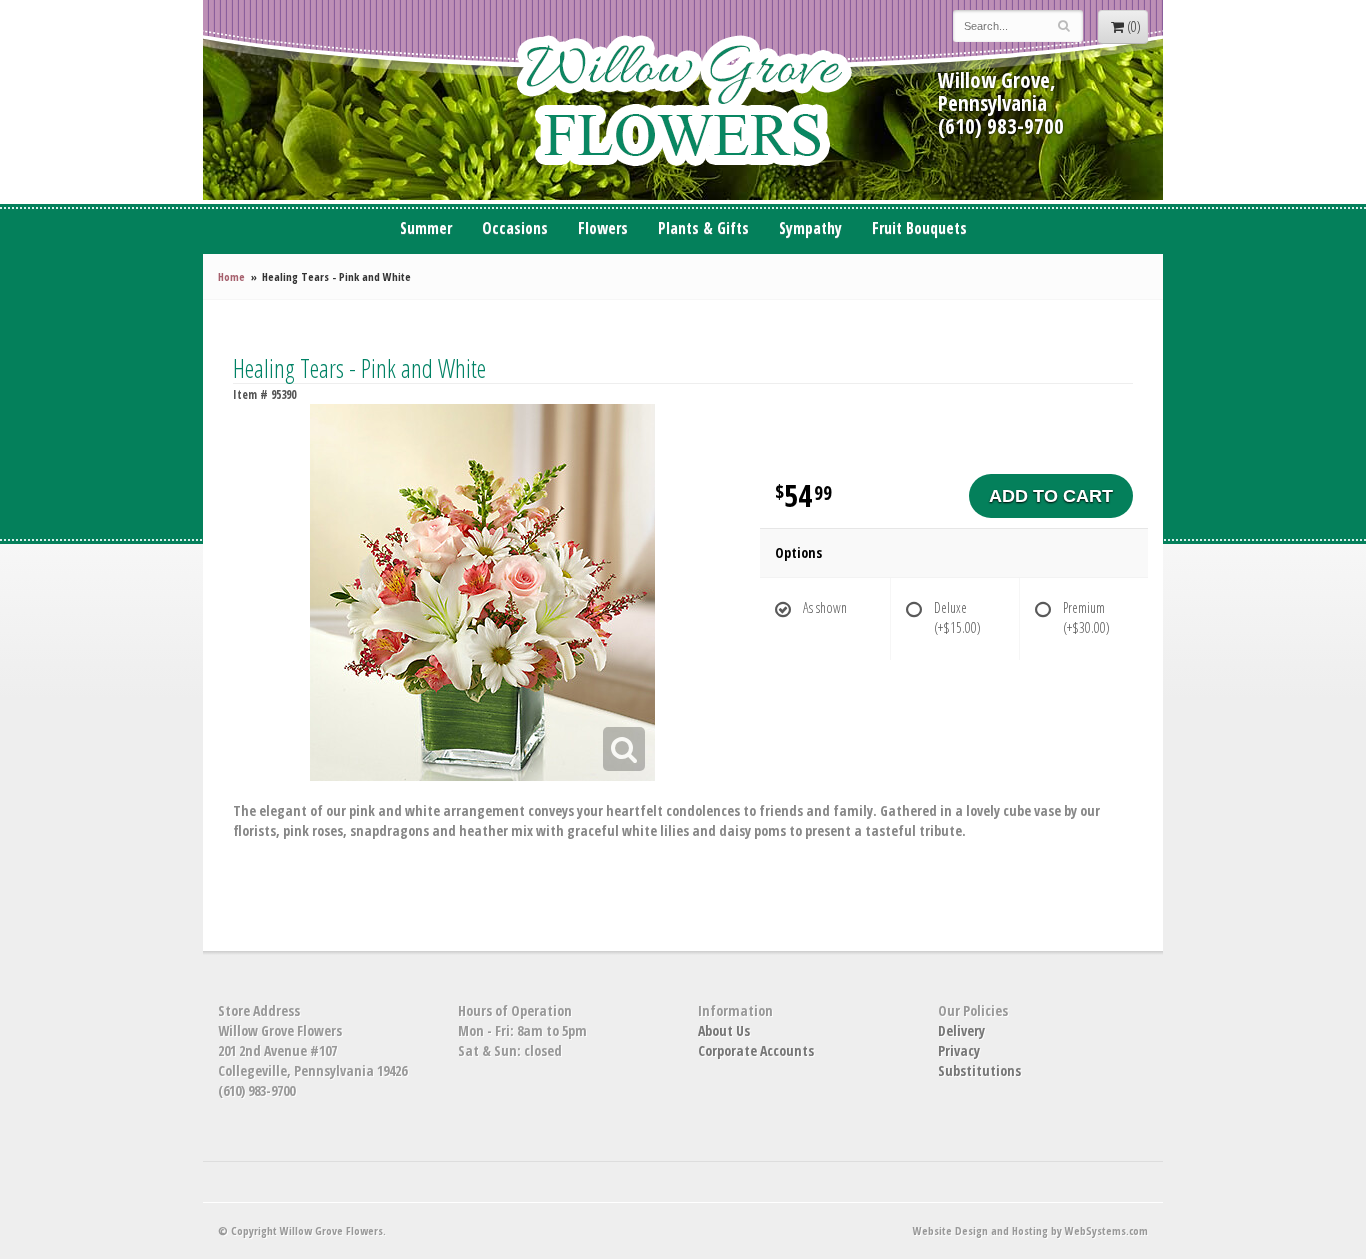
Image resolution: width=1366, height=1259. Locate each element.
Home (231, 276)
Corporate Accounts (756, 1050)
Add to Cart (1051, 496)
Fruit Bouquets (919, 228)
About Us (724, 1030)
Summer (426, 228)
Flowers (603, 228)
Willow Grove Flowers (683, 100)
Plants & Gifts (703, 228)
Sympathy (810, 228)
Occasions (515, 228)
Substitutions (979, 1070)
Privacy (959, 1050)
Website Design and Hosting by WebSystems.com (1030, 1230)
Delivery (961, 1030)
